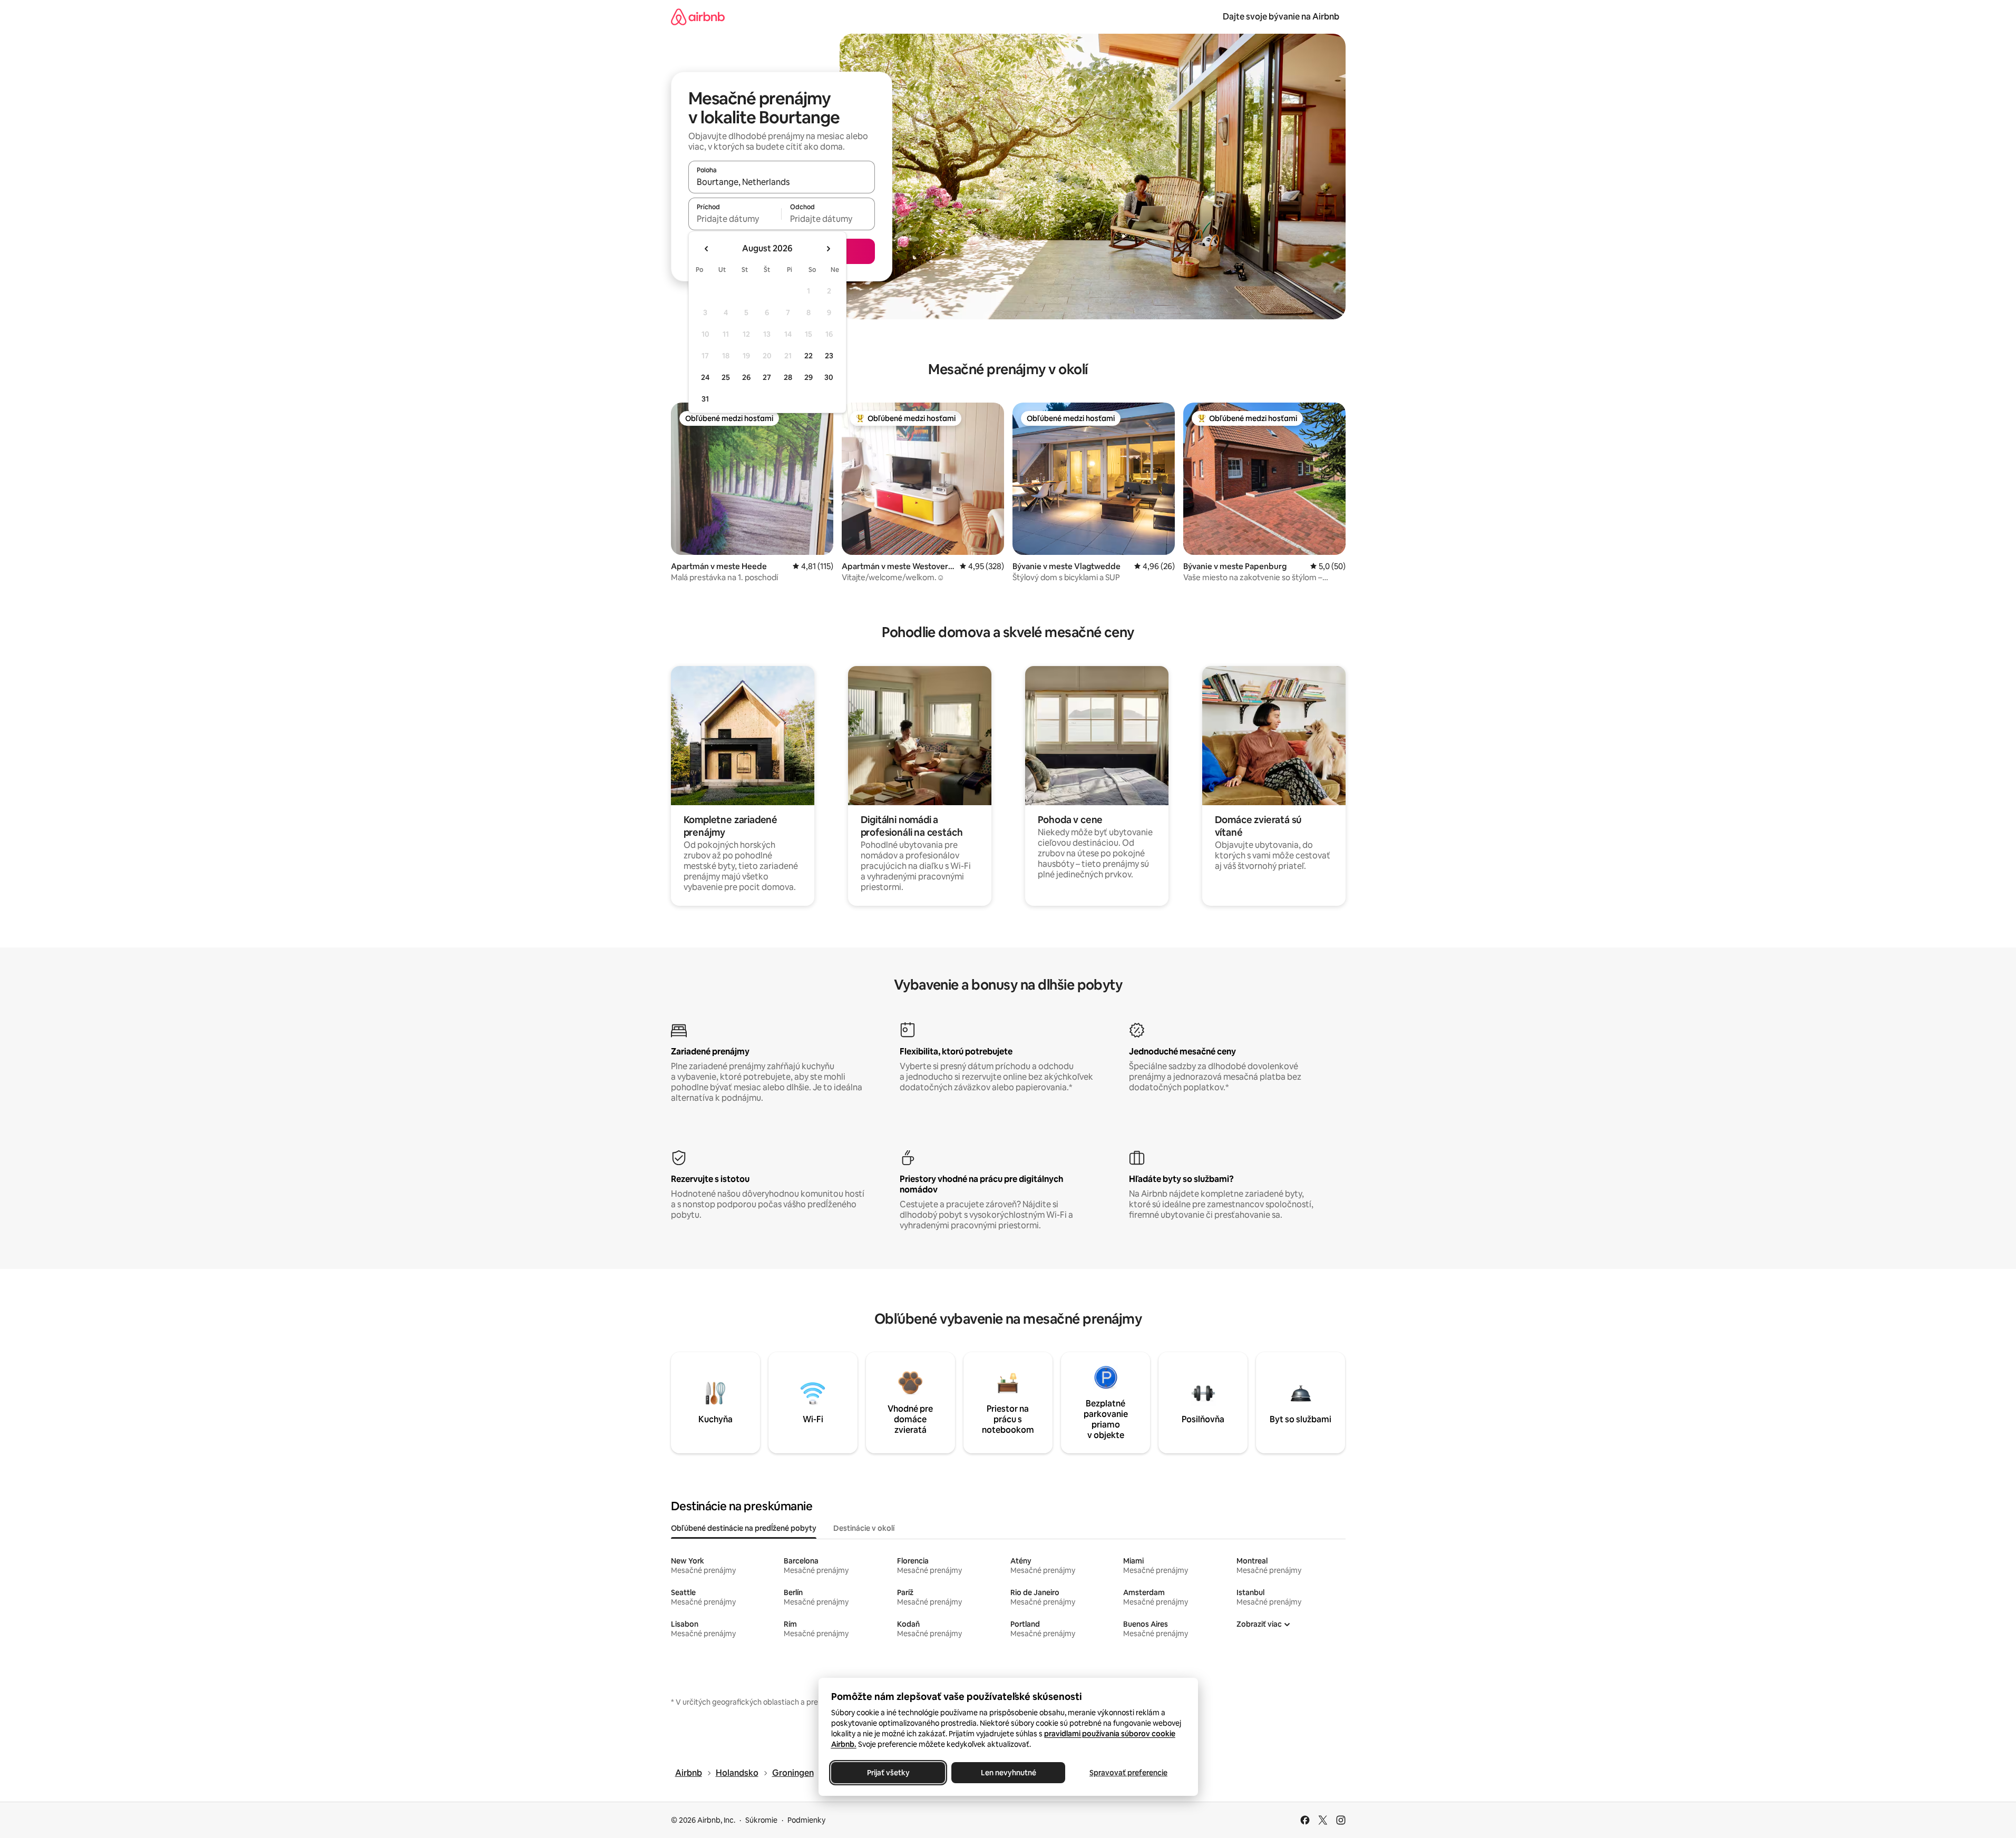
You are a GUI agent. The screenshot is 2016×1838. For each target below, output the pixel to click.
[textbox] (735, 219)
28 (788, 377)
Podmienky (806, 1820)
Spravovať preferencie (1128, 1773)
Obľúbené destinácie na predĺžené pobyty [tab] (744, 1528)
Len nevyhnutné (1008, 1773)
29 (809, 377)
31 (705, 399)
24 (705, 377)
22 (809, 356)
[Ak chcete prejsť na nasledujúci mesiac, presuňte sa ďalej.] (828, 249)
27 (767, 377)
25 (726, 377)
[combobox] (782, 182)
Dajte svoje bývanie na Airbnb (1281, 17)
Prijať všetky (888, 1773)
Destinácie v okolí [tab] (864, 1528)
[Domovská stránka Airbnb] (698, 17)
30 (829, 377)
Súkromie (761, 1820)
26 (746, 377)
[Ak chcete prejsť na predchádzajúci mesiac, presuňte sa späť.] (707, 249)
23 (829, 356)
